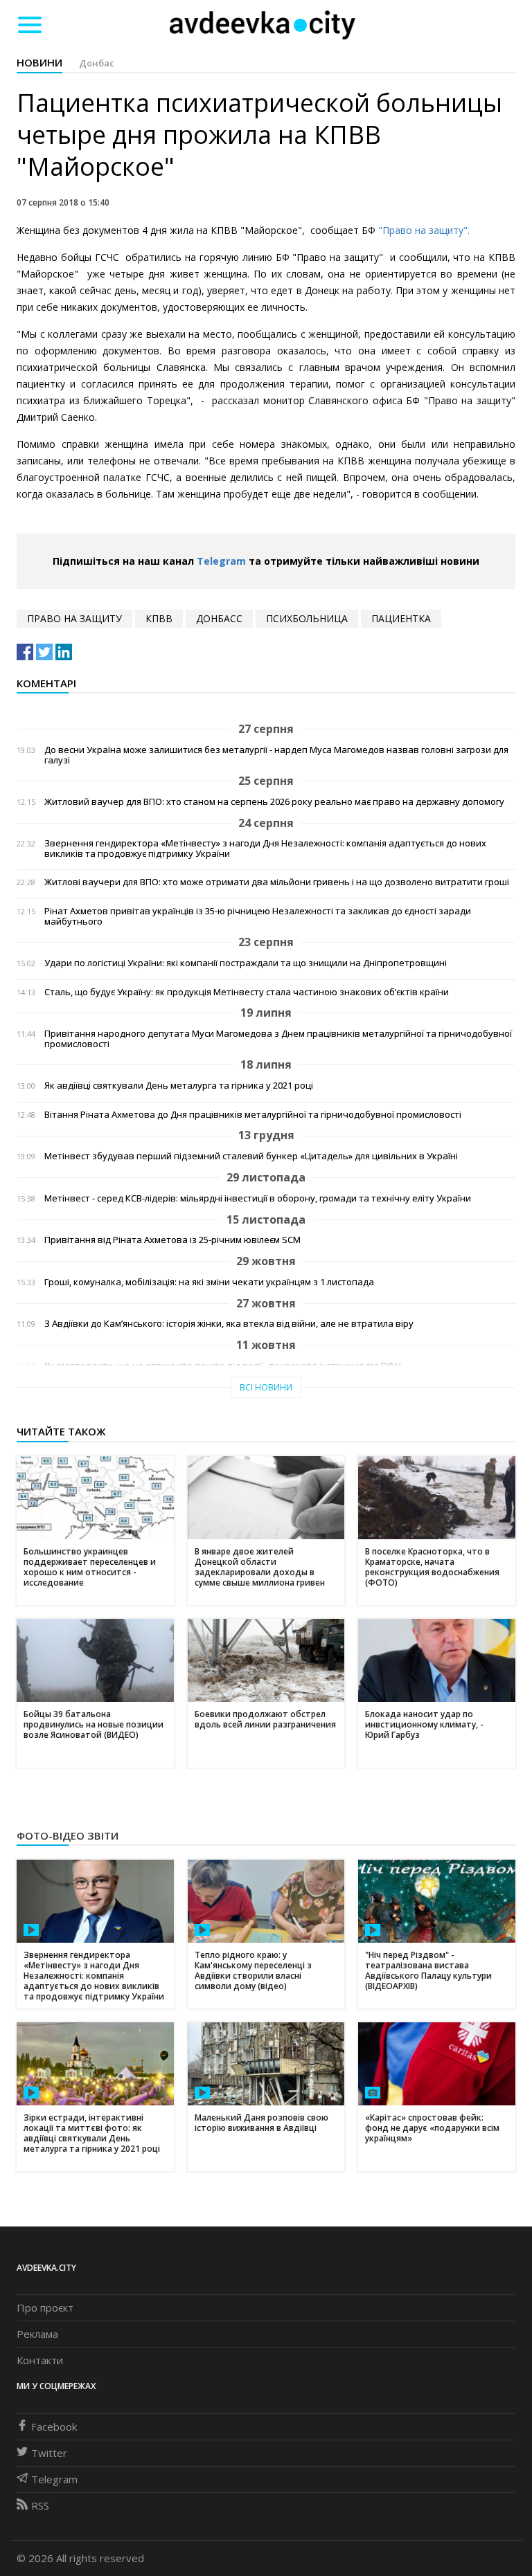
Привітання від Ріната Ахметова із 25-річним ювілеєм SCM (172, 1240)
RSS (40, 2505)
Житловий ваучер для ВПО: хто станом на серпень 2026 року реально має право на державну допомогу (274, 802)
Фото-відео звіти (68, 1835)
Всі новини (266, 1387)
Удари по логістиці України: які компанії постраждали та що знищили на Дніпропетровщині (246, 963)
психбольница (307, 618)
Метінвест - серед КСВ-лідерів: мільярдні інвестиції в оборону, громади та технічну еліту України (258, 1198)
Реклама (37, 2334)
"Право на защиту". (424, 230)
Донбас (97, 63)
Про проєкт (45, 2307)
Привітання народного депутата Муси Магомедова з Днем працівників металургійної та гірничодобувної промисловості (278, 1039)
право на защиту (74, 618)
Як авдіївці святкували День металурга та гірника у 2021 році (179, 1086)
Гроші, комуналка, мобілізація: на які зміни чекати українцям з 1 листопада (209, 1282)
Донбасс (219, 618)
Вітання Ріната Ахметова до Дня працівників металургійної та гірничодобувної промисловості (253, 1115)
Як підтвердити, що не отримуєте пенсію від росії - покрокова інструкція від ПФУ (222, 1366)
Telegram (221, 561)
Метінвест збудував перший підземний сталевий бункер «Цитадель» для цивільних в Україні (251, 1156)
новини (39, 62)
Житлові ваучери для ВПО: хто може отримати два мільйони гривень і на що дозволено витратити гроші (277, 882)
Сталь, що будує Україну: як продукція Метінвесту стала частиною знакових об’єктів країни (247, 992)
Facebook (54, 2427)
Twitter (49, 2453)
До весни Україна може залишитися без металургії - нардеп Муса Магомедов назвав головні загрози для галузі (276, 755)
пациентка (401, 618)
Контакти (40, 2360)
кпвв (159, 618)
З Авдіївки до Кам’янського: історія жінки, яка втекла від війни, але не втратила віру (229, 1324)
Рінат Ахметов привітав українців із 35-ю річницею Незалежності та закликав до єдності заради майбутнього (258, 916)
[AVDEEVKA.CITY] (263, 25)
